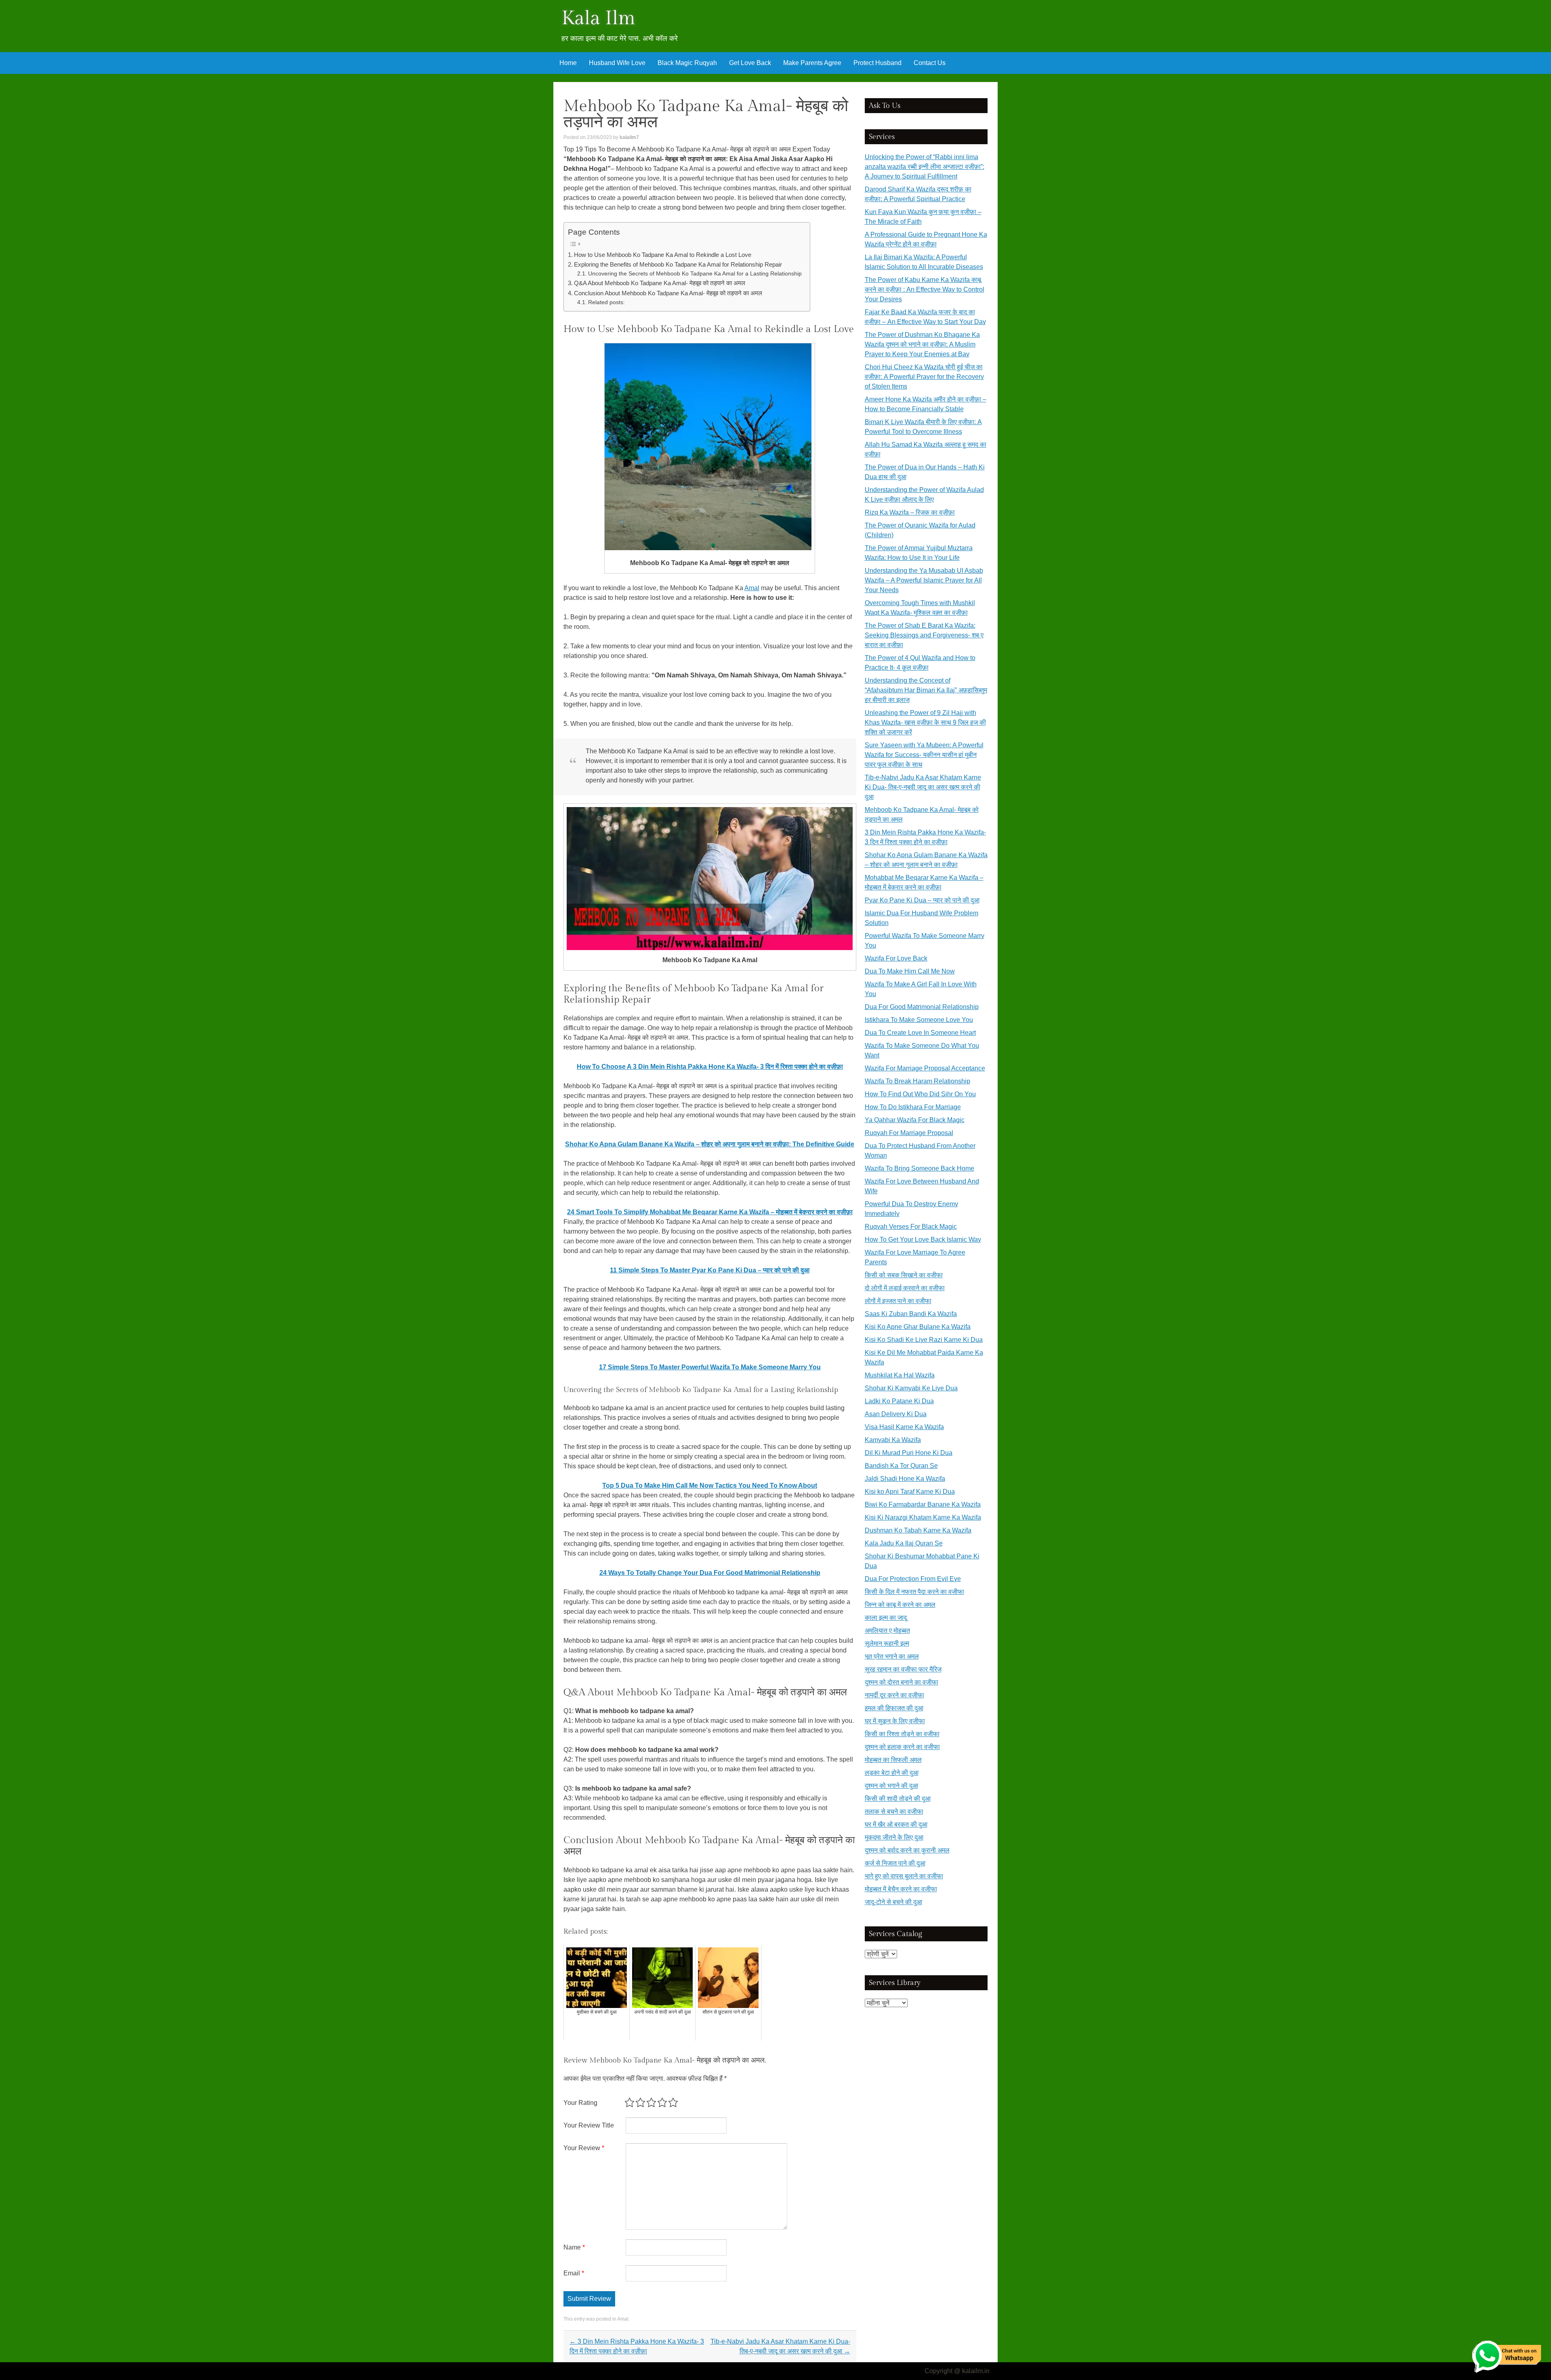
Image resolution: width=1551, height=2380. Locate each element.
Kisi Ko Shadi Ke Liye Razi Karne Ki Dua (924, 1340)
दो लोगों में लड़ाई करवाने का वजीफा (905, 1288)
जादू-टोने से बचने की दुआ (893, 1902)
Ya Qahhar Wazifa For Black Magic (915, 1120)
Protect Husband (877, 63)
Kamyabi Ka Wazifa (893, 1440)
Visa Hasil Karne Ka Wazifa (904, 1427)
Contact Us (930, 63)
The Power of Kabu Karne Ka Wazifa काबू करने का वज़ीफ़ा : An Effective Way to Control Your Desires (925, 289)
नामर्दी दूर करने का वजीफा (894, 1695)
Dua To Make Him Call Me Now (910, 971)
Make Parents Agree (812, 63)
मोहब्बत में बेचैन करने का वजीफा (901, 1889)
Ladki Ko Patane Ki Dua (899, 1401)
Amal (752, 588)
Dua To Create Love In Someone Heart (920, 1033)
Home (568, 63)
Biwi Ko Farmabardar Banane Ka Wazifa (923, 1504)
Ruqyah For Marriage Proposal (909, 1133)
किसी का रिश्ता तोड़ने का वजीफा (902, 1734)
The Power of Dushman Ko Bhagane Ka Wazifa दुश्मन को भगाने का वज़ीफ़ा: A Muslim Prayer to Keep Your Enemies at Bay (922, 344)
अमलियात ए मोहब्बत (887, 1630)
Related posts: (606, 302)
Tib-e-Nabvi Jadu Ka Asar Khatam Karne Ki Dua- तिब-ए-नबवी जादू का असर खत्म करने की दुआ (923, 787)
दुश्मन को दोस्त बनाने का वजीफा (902, 1682)
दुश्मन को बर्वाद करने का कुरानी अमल (907, 1850)
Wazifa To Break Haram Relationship (917, 1081)
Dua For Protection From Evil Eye (913, 1579)
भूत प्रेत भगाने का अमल (892, 1656)
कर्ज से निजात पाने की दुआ (895, 1863)
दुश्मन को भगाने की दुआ (891, 1786)
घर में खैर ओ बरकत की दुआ (896, 1824)
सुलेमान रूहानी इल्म (887, 1643)
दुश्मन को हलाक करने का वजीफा (902, 1747)
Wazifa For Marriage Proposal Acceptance (925, 1068)
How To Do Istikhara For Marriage (913, 1107)
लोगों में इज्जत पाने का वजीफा (898, 1301)
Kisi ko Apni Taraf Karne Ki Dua (910, 1492)
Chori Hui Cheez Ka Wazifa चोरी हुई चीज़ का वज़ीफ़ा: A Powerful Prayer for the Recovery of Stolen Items (924, 377)
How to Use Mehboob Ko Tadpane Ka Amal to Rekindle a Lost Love (663, 255)
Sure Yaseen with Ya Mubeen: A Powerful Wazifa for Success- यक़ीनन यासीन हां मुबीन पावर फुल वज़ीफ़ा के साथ (924, 755)
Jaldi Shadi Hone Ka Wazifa (905, 1479)
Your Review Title (589, 2125)
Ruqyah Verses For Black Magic (911, 1227)
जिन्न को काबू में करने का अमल (900, 1605)
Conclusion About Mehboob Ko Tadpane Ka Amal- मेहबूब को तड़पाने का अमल (668, 293)
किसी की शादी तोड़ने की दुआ (898, 1799)
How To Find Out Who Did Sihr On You (920, 1094)
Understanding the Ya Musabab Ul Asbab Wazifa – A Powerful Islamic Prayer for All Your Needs (924, 580)
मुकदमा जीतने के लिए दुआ (894, 1837)
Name (574, 2247)
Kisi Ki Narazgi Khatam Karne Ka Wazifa (923, 1517)
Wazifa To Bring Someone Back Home (919, 1168)
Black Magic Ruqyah (687, 63)
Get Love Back (750, 63)
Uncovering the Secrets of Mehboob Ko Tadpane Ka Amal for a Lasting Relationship (695, 274)
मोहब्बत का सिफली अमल (893, 1760)
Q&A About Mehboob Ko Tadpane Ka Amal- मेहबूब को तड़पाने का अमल (660, 283)
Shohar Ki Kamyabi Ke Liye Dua (911, 1388)
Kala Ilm (598, 18)
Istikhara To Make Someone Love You (919, 1020)
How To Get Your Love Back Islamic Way (923, 1239)
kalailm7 (629, 137)
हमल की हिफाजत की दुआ (894, 1708)
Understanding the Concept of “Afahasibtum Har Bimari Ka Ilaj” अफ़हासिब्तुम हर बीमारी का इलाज (926, 690)
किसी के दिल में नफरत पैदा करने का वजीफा (914, 1592)
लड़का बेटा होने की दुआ (892, 1773)
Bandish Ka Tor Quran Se (901, 1466)
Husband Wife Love (617, 63)
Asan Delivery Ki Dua (896, 1414)
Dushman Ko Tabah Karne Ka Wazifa (918, 1530)
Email (574, 2273)
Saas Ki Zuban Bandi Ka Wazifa (911, 1314)
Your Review (584, 2148)
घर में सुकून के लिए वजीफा (895, 1721)
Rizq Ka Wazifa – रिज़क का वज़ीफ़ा (910, 512)
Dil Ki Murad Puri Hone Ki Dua (909, 1453)
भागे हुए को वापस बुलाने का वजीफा (904, 1876)
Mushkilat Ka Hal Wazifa (900, 1375)
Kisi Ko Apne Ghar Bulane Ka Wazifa (918, 1327)
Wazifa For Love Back (896, 958)
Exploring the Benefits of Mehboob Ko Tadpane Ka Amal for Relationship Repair (678, 264)
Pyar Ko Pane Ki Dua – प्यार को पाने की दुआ (922, 900)
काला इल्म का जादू (886, 1618)
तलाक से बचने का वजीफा (894, 1811)
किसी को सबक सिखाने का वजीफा (904, 1275)
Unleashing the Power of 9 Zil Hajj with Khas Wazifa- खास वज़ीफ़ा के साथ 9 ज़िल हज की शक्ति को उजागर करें (925, 722)
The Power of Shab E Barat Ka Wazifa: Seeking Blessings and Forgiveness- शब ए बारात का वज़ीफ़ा (924, 635)
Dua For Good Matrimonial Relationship (922, 1007)
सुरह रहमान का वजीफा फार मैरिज (903, 1669)
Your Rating (580, 2103)
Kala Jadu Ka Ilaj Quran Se (904, 1543)
